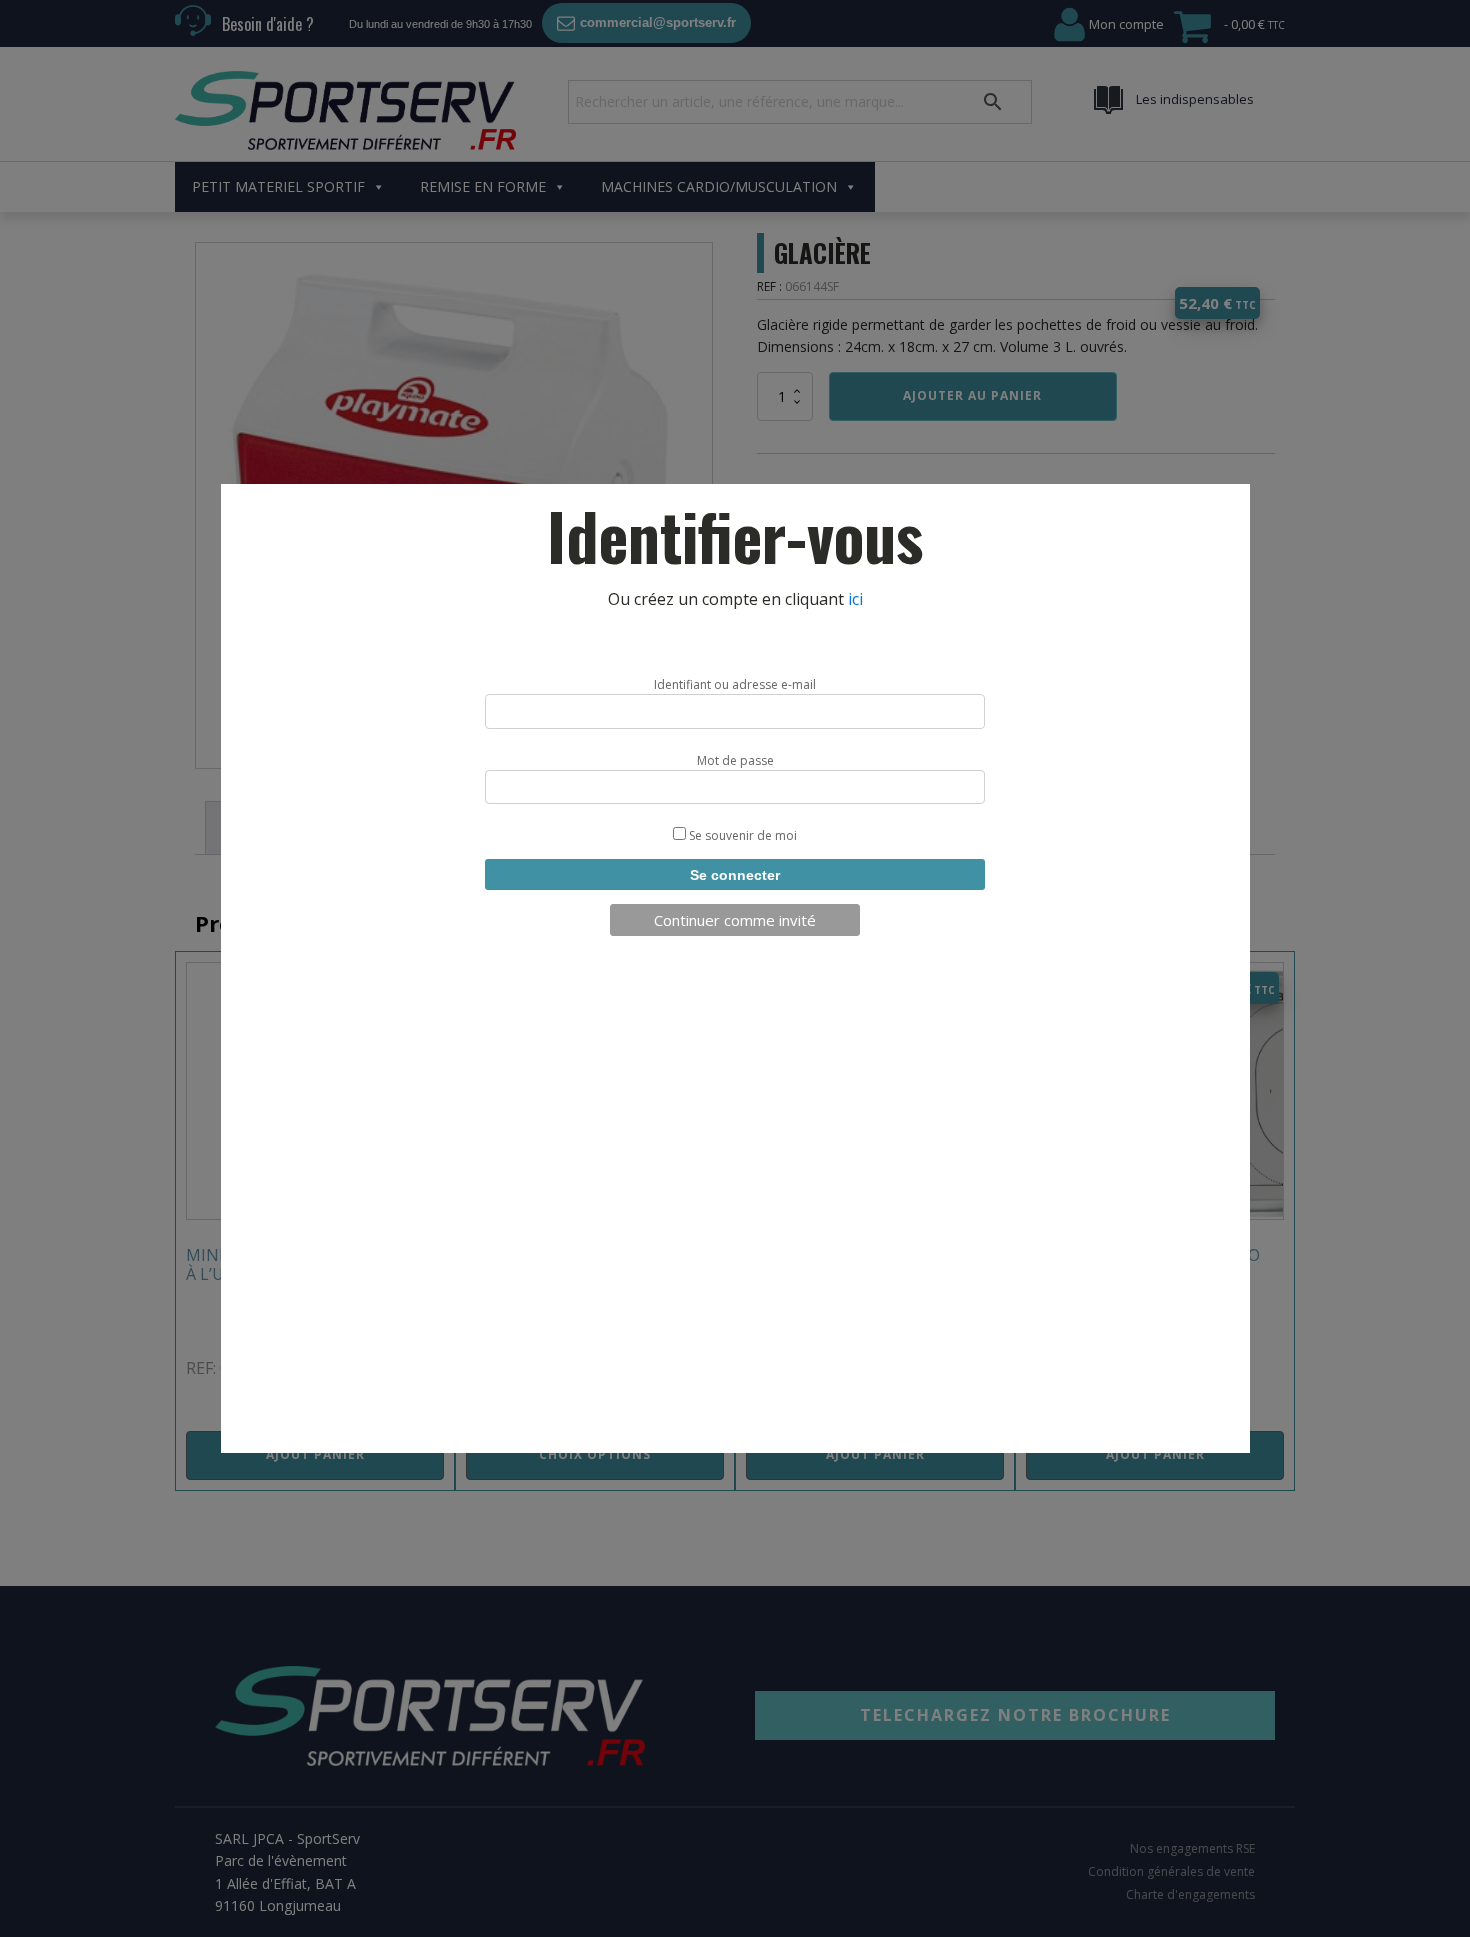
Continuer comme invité (735, 920)
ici (855, 599)
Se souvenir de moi (741, 835)
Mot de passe (735, 760)
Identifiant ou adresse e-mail (735, 684)
